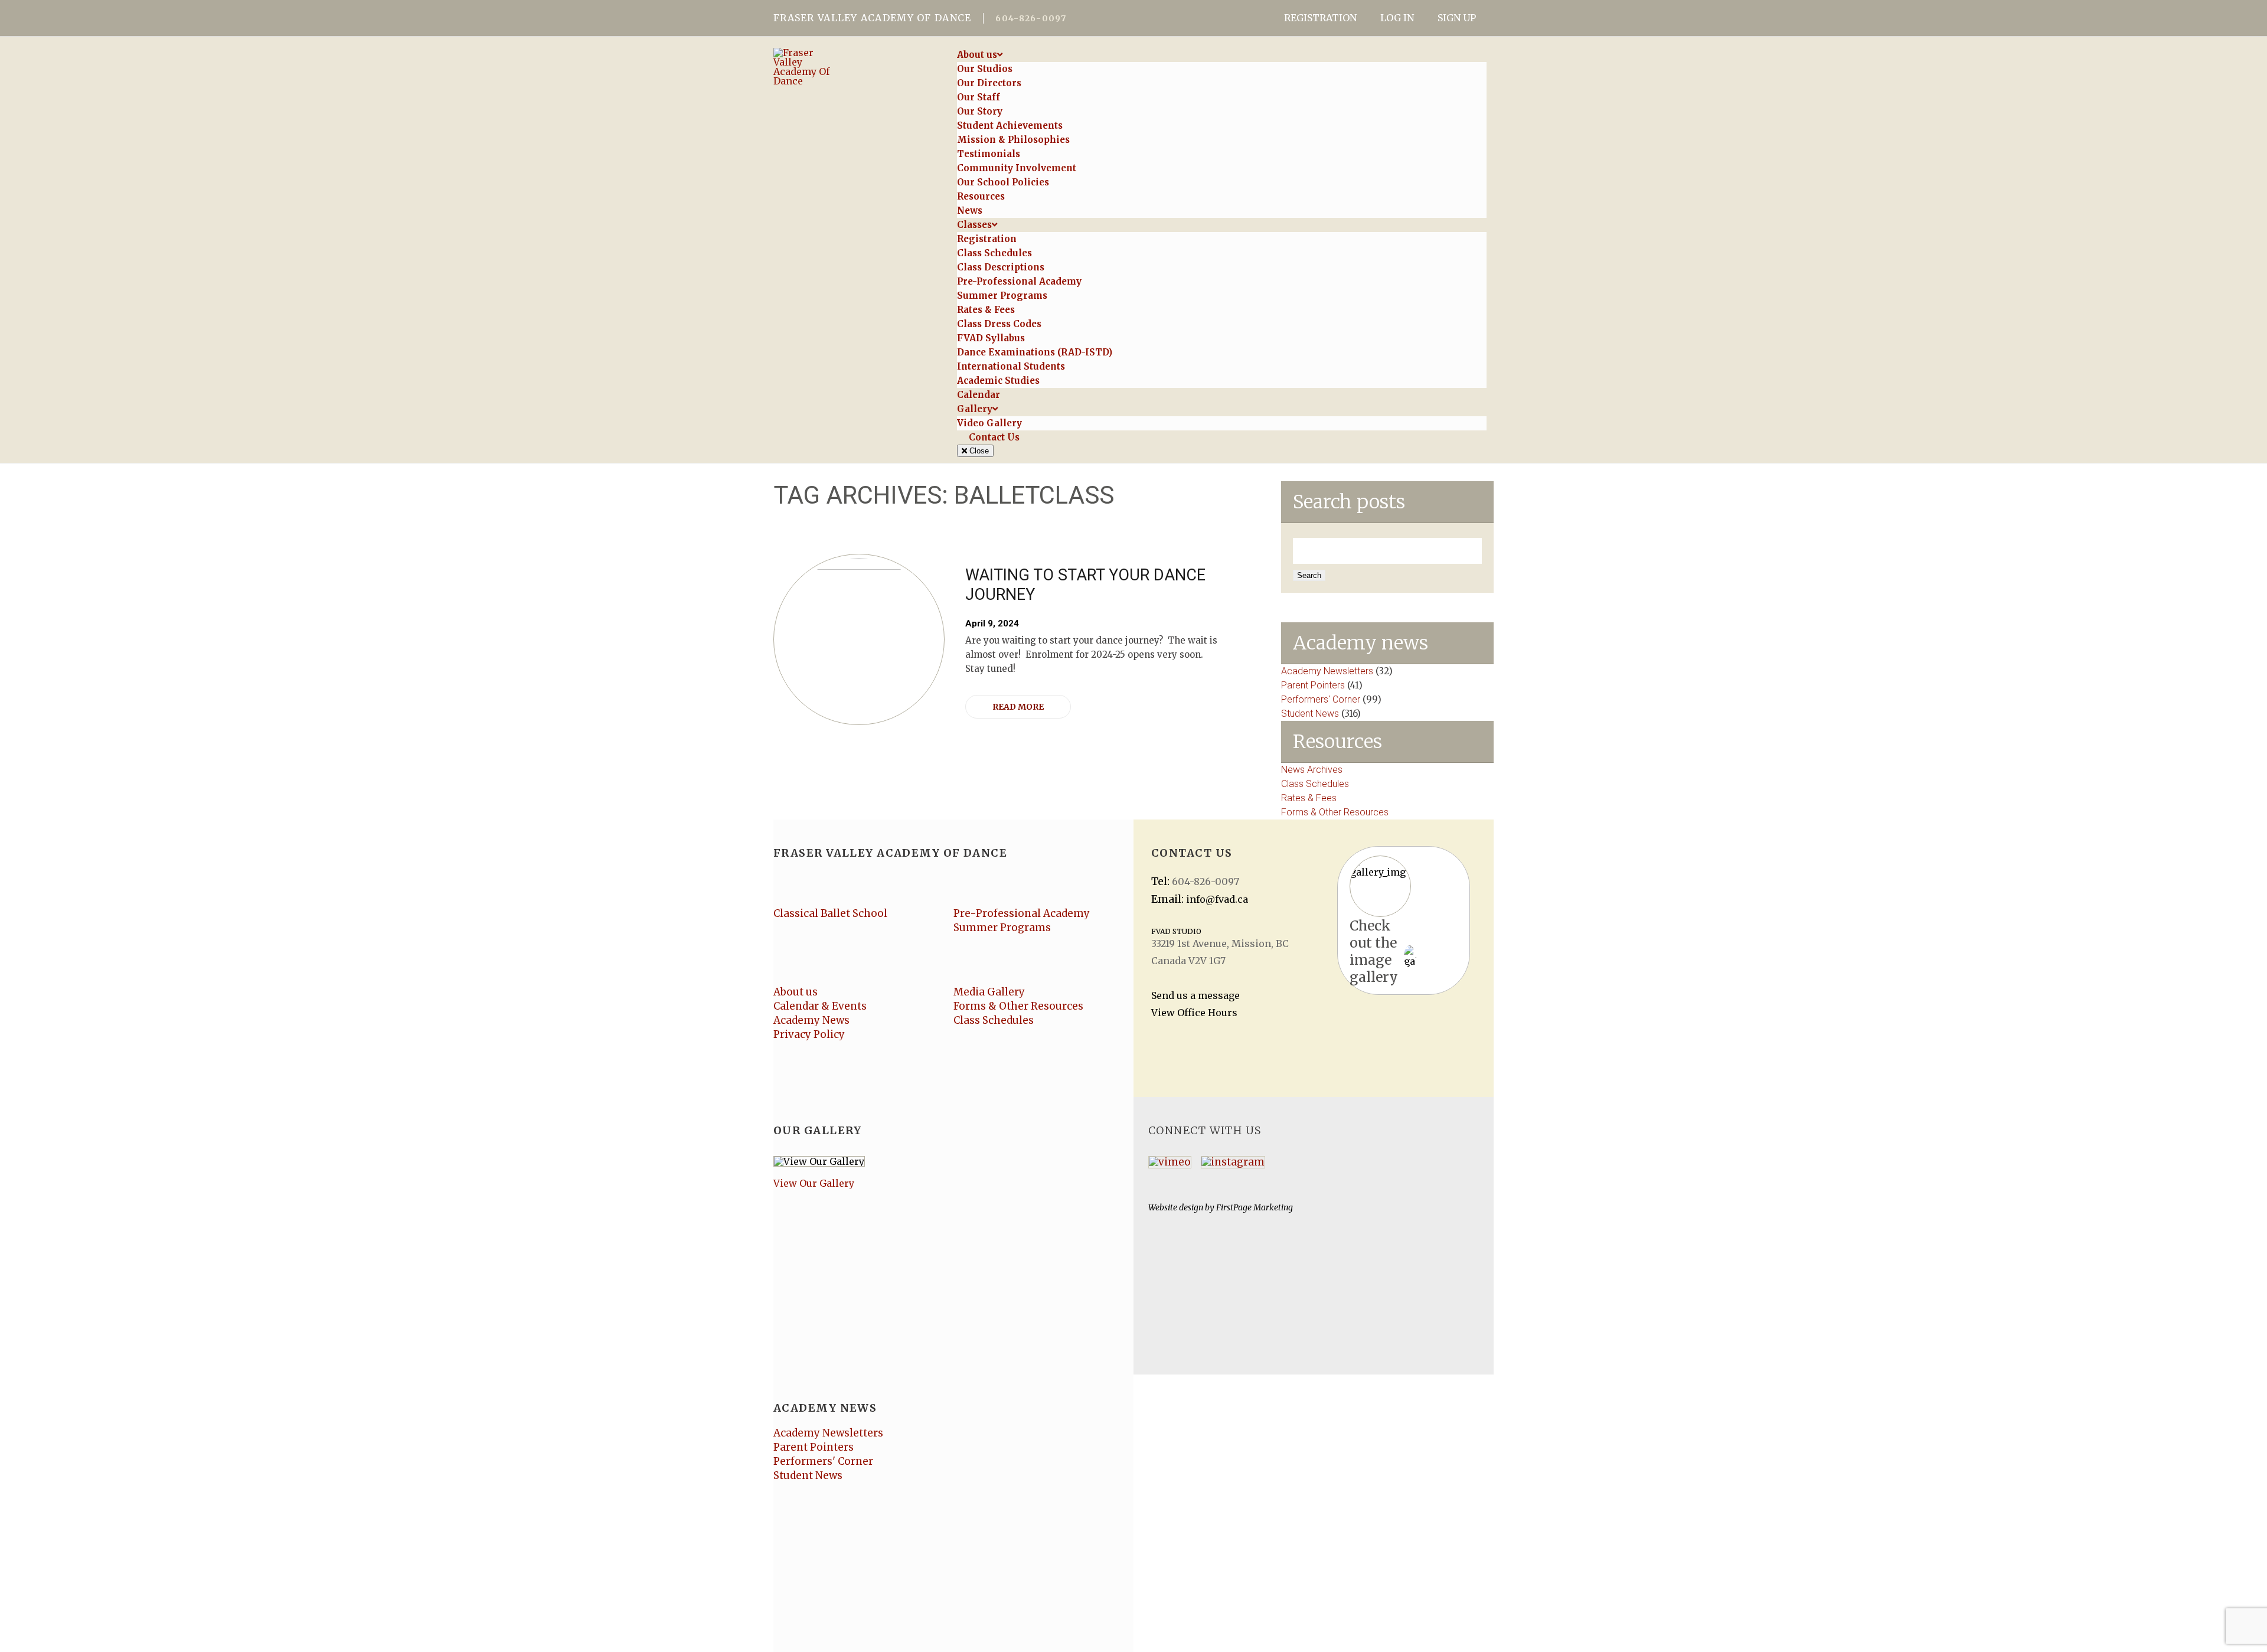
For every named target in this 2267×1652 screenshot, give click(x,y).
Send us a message (1195, 995)
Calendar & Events (820, 1006)
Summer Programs (1002, 928)
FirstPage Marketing (1255, 1207)
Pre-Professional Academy (1022, 913)
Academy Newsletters (1327, 671)
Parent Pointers (1313, 685)
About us (796, 992)
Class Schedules (1315, 784)
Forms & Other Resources (1335, 812)
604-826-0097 (1031, 18)
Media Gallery (989, 992)
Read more (1018, 707)
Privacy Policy (809, 1034)
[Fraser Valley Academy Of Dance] (855, 67)
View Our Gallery (814, 1183)
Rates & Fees (1309, 798)
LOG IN (1397, 18)
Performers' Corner (1321, 699)
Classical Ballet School (830, 913)
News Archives (1312, 770)
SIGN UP (1457, 18)
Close (978, 451)
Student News (1310, 714)
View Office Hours (1194, 1013)
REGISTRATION (1320, 18)
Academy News (811, 1020)
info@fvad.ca (1217, 899)
